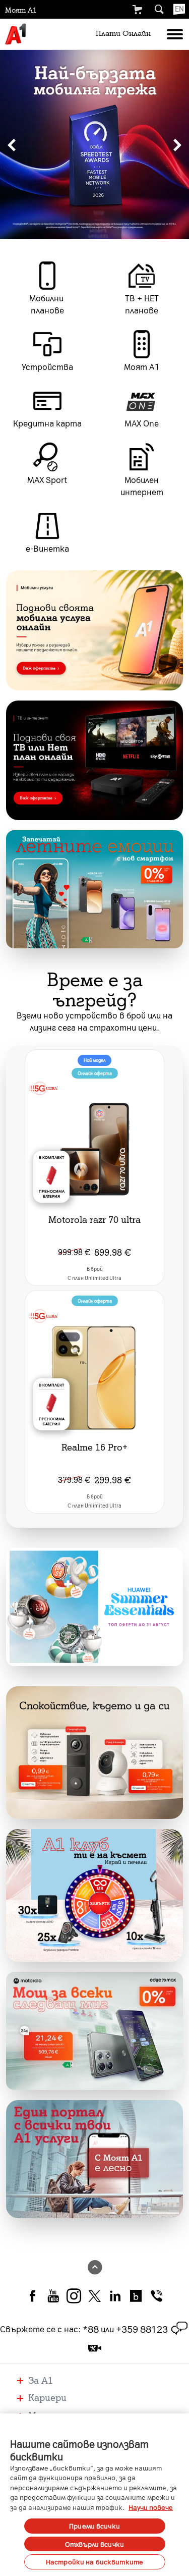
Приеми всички (94, 2526)
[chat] (179, 2329)
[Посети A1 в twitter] (94, 2295)
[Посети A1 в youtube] (53, 2295)
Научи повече (151, 2507)
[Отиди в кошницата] (137, 10)
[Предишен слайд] (12, 145)
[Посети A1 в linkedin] (115, 2295)
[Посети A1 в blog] (136, 2295)
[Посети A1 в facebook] (33, 2295)
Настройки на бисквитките (94, 2562)
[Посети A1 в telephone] (156, 2295)
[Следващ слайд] (177, 145)
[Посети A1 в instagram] (74, 2295)
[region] (94, 145)
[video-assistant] (95, 2348)
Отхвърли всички (94, 2544)
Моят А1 (21, 10)
